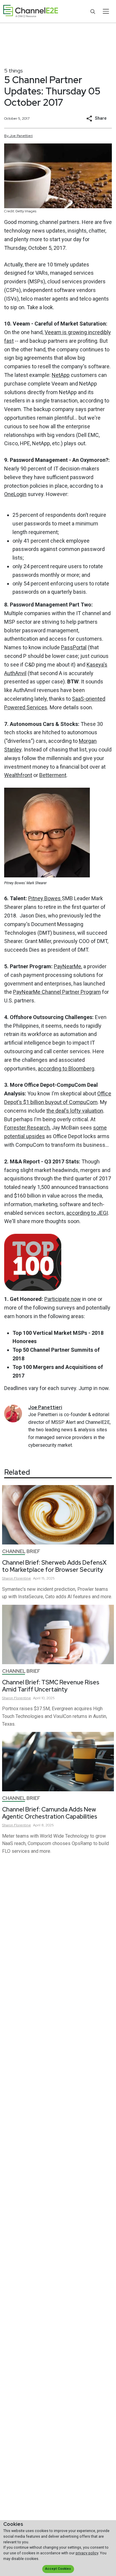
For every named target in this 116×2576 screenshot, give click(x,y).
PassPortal (74, 647)
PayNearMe (68, 966)
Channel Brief (21, 1551)
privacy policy (87, 2553)
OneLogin (15, 494)
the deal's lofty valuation (75, 1111)
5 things (14, 71)
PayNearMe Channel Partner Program (57, 992)
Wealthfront (18, 775)
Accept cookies (58, 2569)
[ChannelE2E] (31, 11)
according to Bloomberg (66, 1069)
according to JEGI (87, 1213)
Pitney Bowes (45, 898)
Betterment (53, 775)
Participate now (63, 1299)
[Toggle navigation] (106, 11)
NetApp (61, 375)
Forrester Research (27, 1128)
